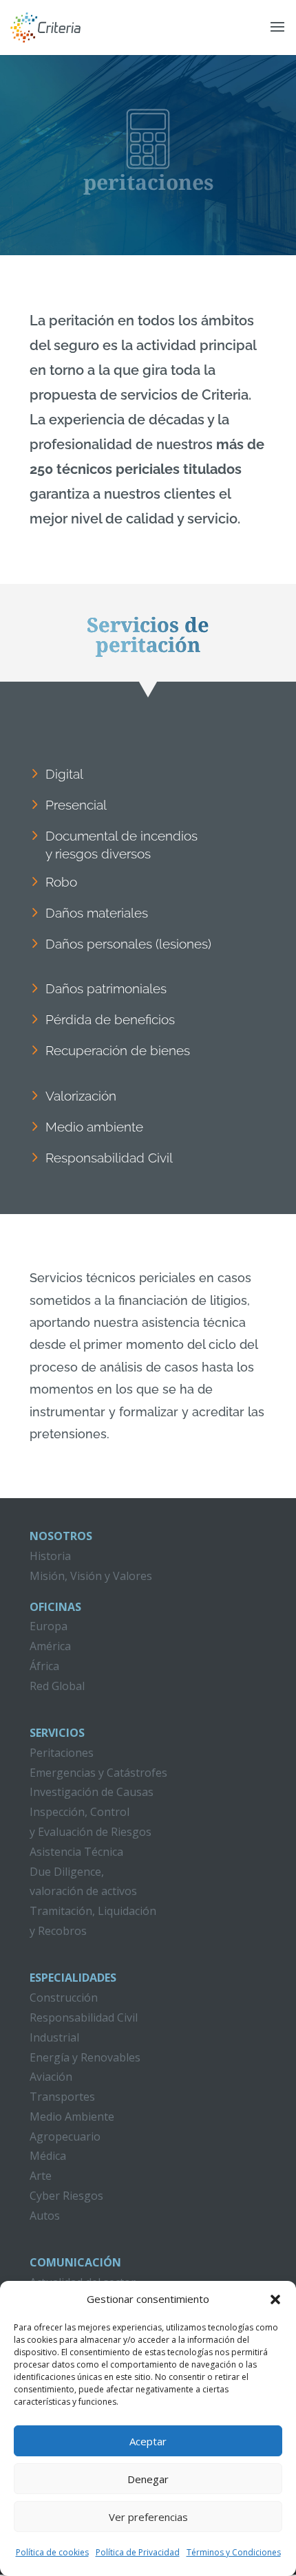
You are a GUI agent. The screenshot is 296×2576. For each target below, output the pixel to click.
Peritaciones (62, 1753)
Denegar (148, 2479)
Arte (41, 2176)
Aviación (51, 2077)
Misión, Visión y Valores (91, 1576)
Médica (48, 2156)
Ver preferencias (148, 2517)
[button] (275, 2299)
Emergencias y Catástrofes (98, 1773)
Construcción (64, 1998)
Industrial (54, 2037)
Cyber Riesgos (66, 2196)
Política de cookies (52, 2552)
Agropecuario (65, 2136)
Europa (49, 1626)
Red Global (57, 1686)
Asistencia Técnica (76, 1852)
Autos (45, 2216)
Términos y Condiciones (234, 2552)
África (44, 1666)
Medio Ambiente (72, 2117)
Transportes (62, 2097)
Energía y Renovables (85, 2057)
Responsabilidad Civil (84, 2017)
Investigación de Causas (92, 1792)
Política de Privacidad (138, 2552)
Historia (50, 1556)
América (50, 1646)
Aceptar (148, 2441)
